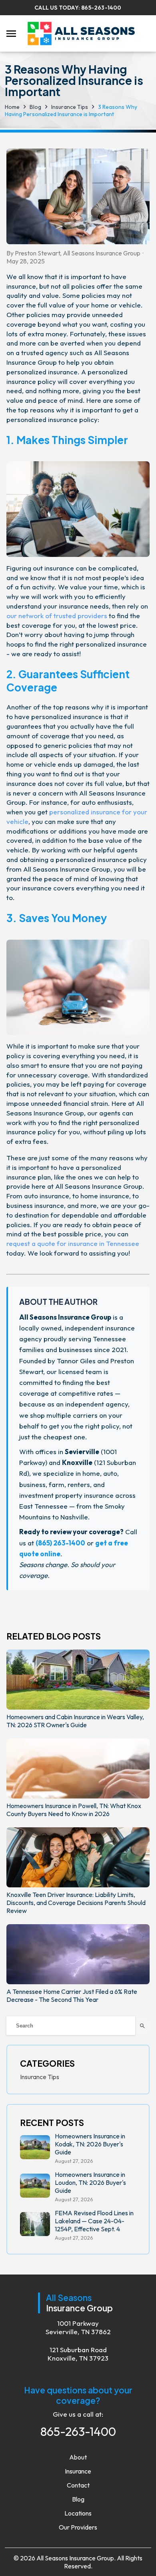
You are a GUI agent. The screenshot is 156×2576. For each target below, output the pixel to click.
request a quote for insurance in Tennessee (73, 1243)
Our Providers (78, 2527)
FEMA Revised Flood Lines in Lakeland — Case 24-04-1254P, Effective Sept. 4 (94, 2221)
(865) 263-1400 (60, 1543)
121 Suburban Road (78, 2354)
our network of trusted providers (57, 616)
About (78, 2457)
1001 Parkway (78, 2327)
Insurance (78, 2471)
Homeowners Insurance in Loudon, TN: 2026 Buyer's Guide (90, 2182)
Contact (78, 2485)
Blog (78, 2499)
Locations (78, 2513)
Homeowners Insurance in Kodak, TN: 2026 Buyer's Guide (90, 2144)
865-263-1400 (101, 8)
